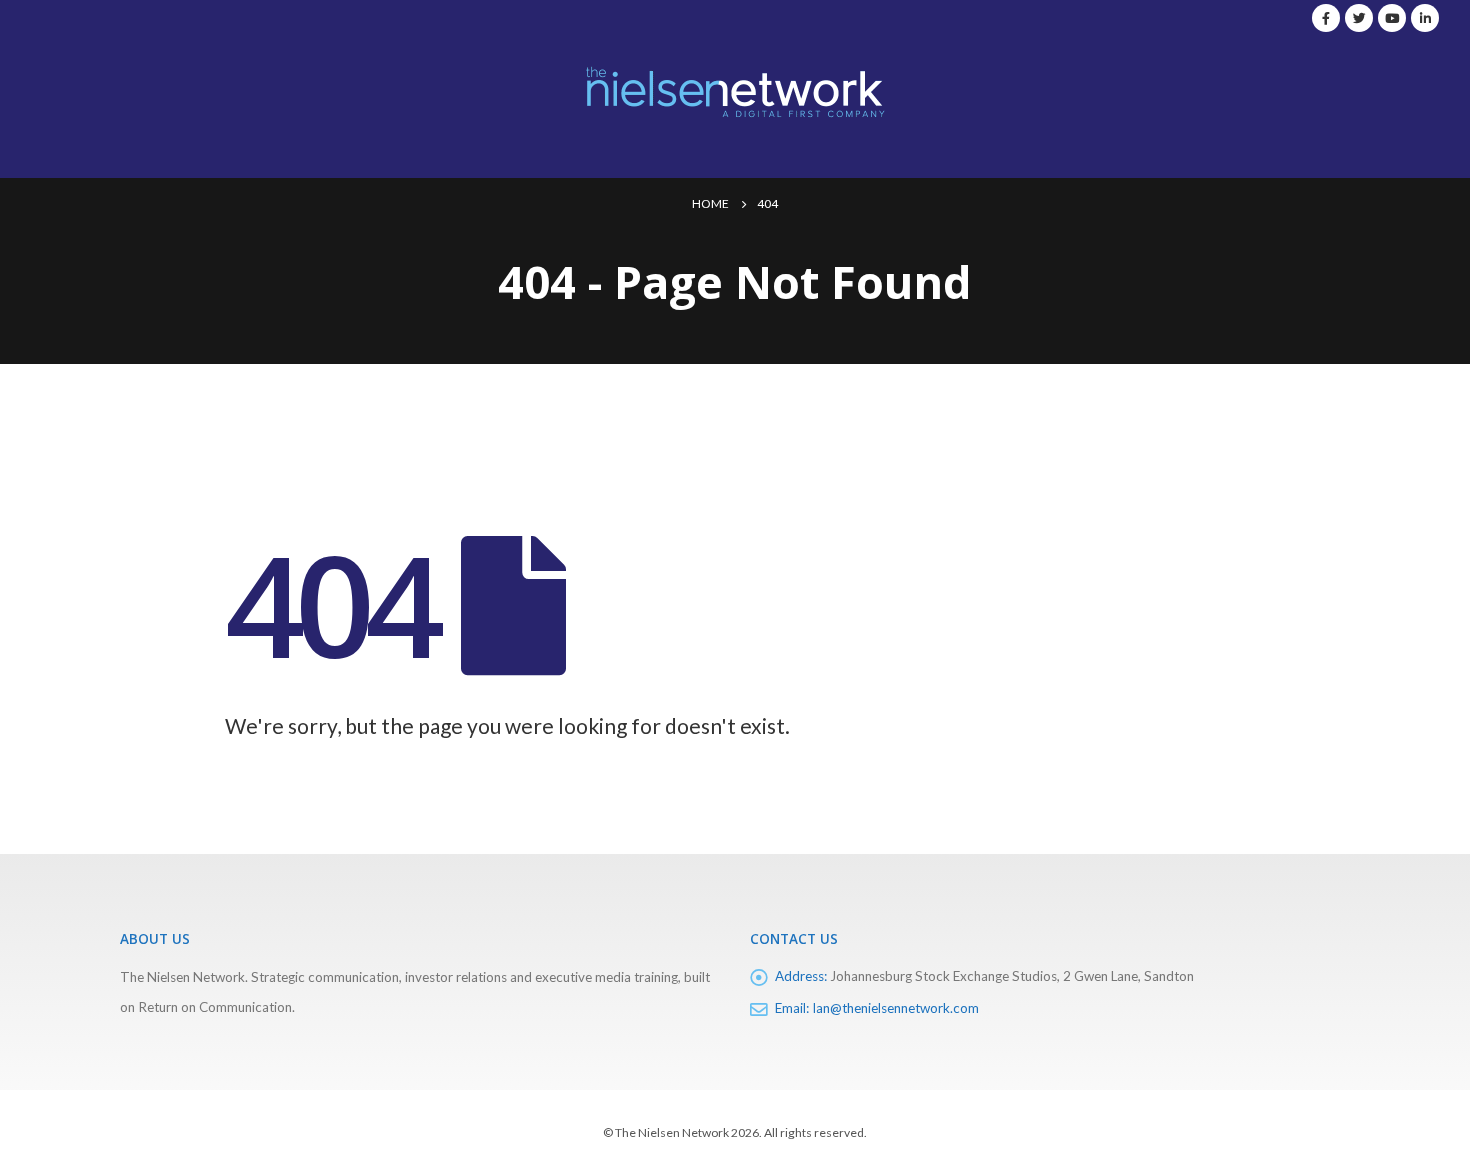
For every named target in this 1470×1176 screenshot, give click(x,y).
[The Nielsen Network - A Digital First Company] (735, 91)
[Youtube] (1392, 18)
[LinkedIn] (1425, 18)
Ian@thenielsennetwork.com (895, 1008)
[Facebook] (1326, 18)
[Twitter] (1359, 18)
